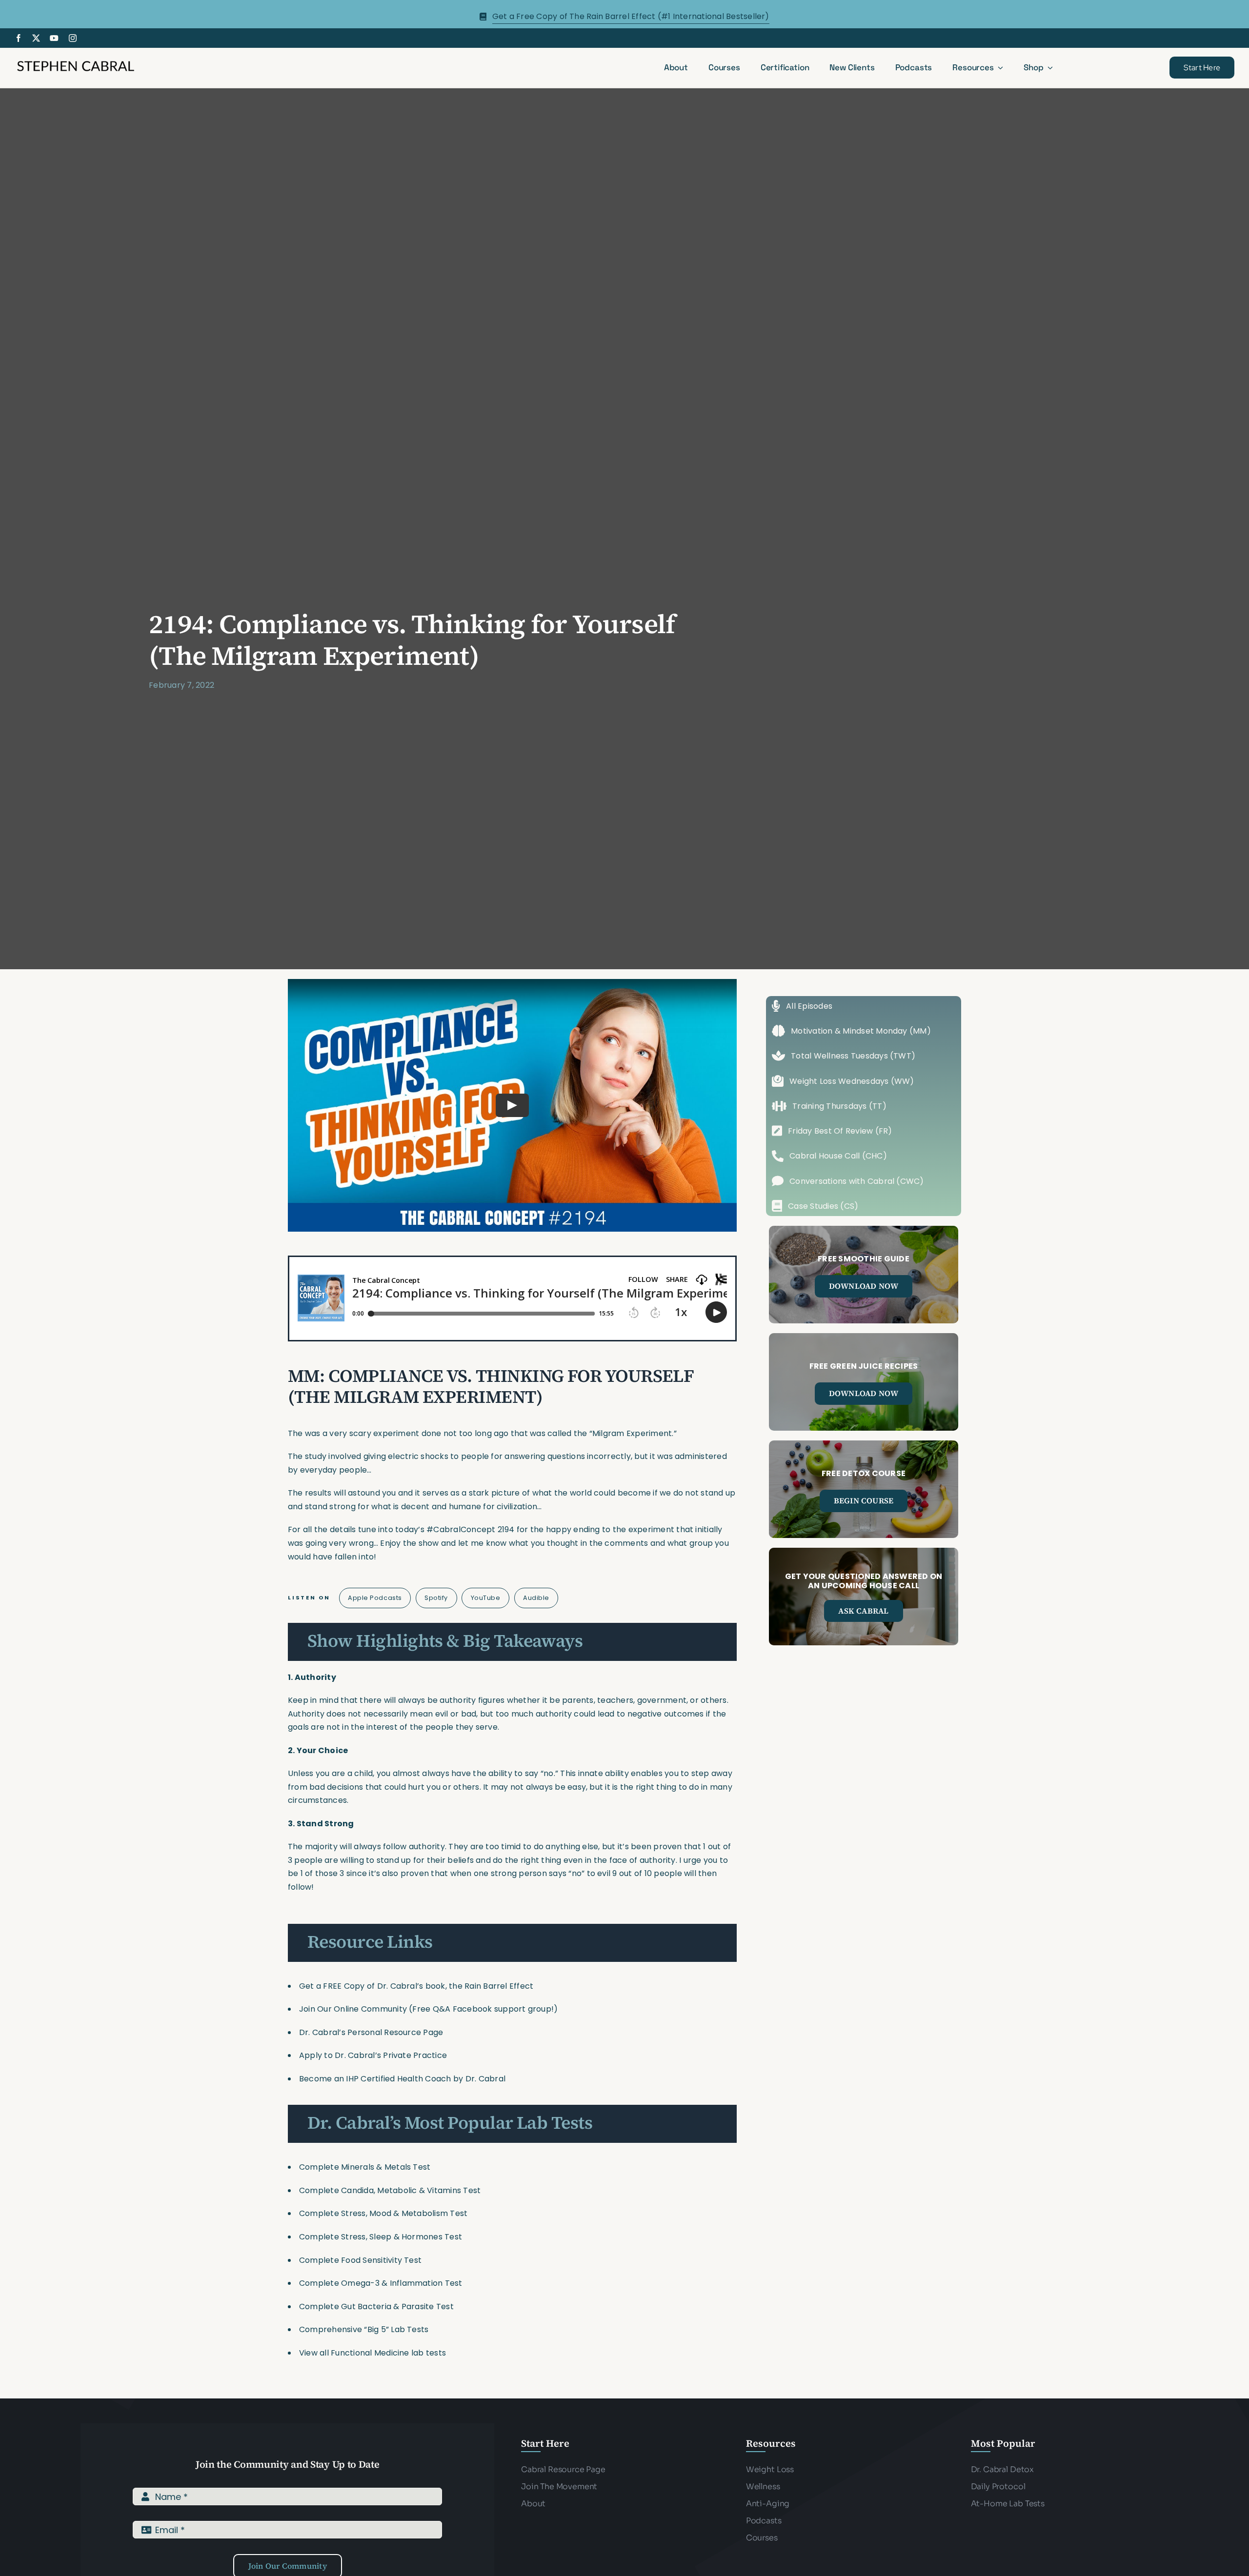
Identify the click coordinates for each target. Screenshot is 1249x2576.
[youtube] (54, 38)
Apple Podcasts (375, 1598)
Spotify (436, 1598)
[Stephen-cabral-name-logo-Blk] (76, 62)
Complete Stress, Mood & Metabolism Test (383, 2213)
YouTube (486, 1598)
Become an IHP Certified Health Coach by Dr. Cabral (402, 2079)
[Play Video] (512, 1105)
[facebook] (19, 38)
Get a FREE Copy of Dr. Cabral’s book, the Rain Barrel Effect (416, 1986)
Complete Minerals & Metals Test (365, 2167)
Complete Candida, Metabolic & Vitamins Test (390, 2190)
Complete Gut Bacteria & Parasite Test (376, 2306)
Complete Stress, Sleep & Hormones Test (381, 2237)
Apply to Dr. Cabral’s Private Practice (374, 2055)
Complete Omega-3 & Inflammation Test (381, 2283)
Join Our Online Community (353, 2009)
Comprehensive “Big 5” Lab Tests (364, 2329)
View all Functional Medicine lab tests (373, 2353)
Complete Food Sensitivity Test (360, 2260)
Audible (536, 1598)
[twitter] (36, 38)
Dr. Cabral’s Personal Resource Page (371, 2032)
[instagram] (73, 38)
